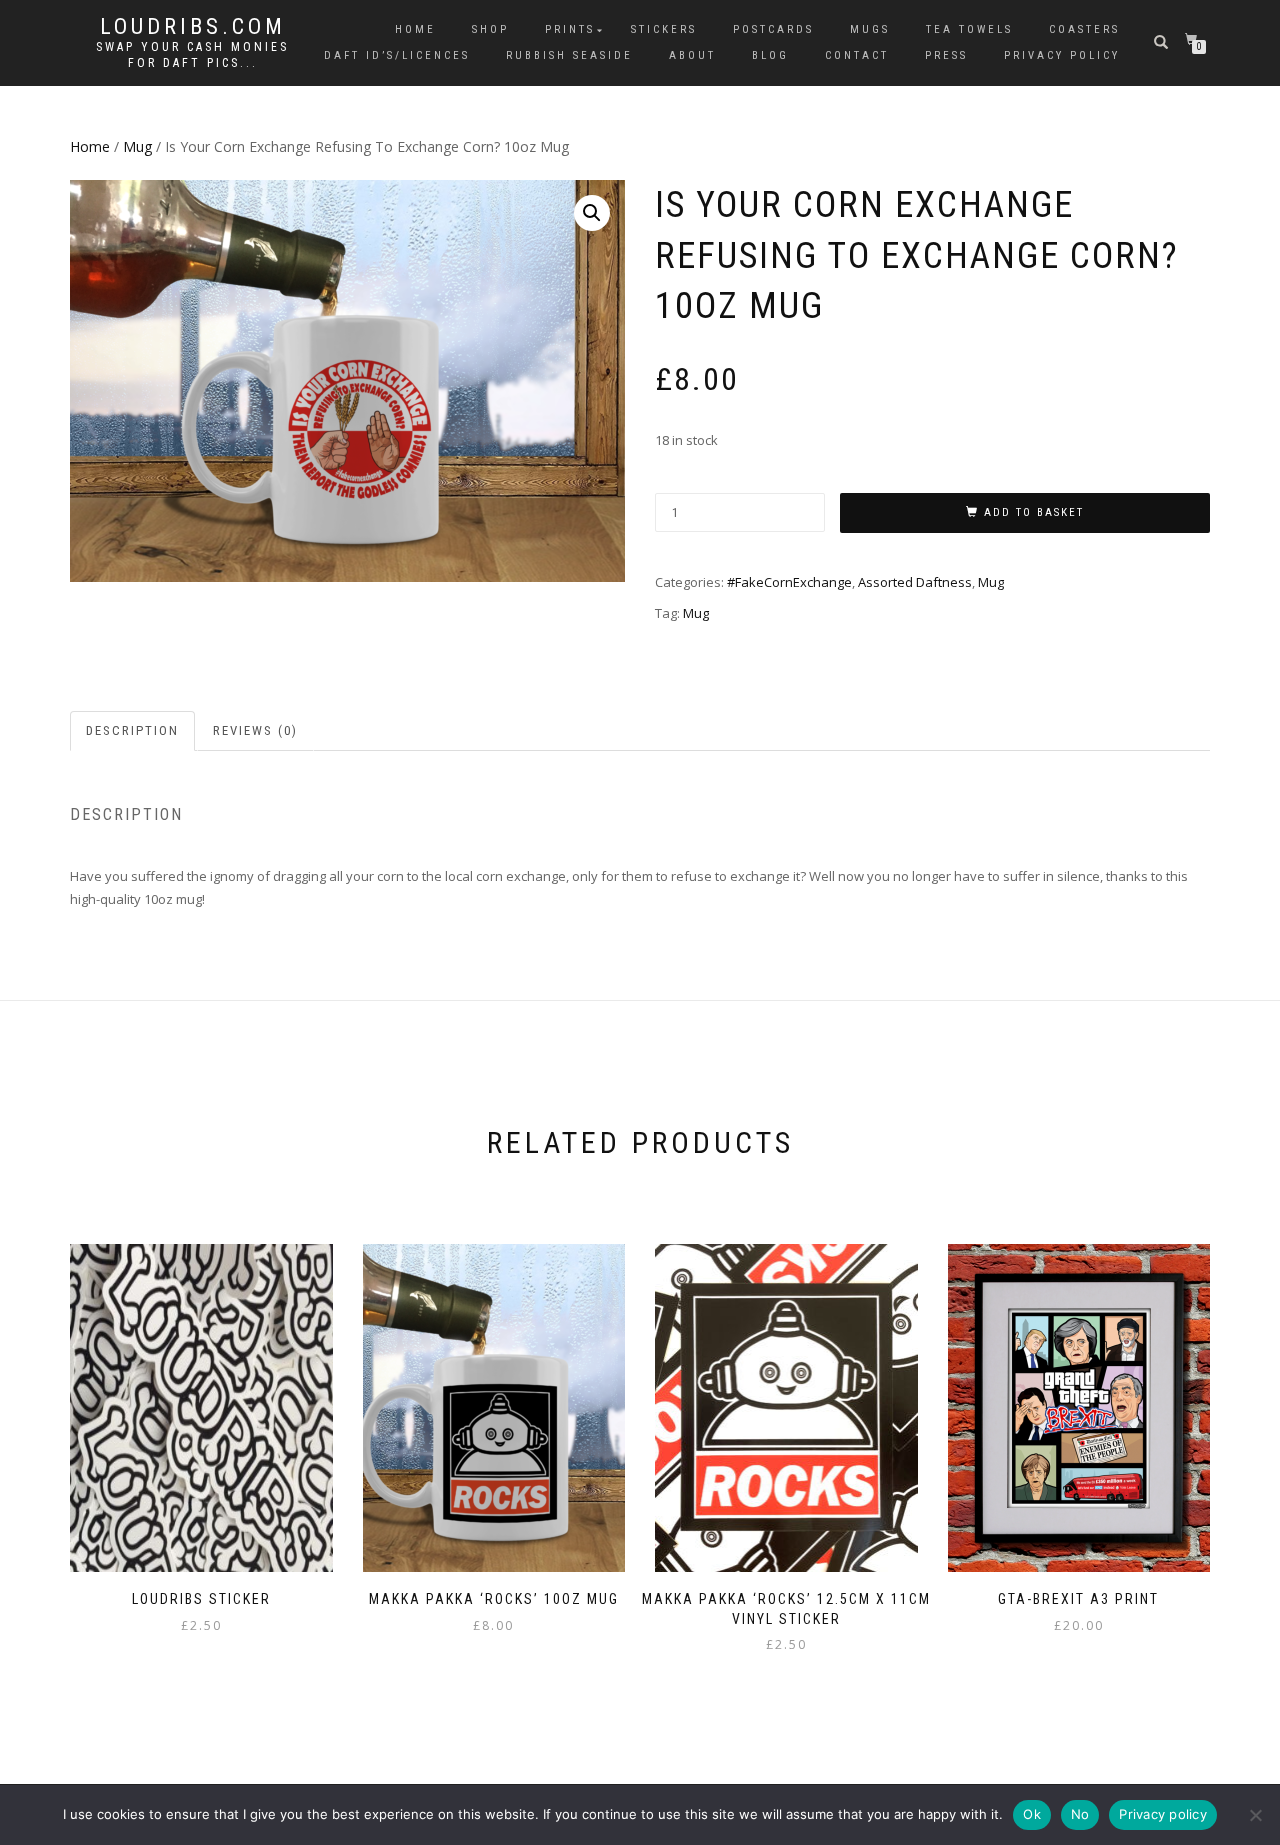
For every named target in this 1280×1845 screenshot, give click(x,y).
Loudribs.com (193, 27)
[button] (592, 213)
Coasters (1084, 29)
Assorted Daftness (915, 582)
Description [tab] (132, 730)
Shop (490, 29)
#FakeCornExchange (789, 582)
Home (415, 29)
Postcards (773, 29)
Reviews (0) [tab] (255, 730)
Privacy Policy (1062, 55)
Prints (570, 29)
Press (946, 55)
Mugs (870, 29)
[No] (1255, 1815)
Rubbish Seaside (569, 55)
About (692, 55)
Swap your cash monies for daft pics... (192, 55)
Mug (137, 146)
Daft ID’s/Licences (397, 55)
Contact (857, 55)
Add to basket (1034, 512)
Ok (1032, 1814)
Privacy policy (1163, 1814)
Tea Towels (969, 29)
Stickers (664, 29)
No (1080, 1814)
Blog (770, 55)
